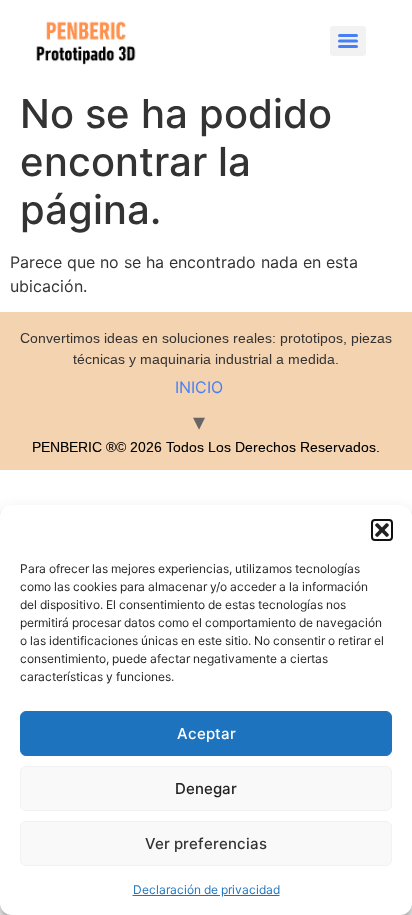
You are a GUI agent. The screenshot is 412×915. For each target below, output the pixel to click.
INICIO (199, 387)
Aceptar (206, 733)
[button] (382, 530)
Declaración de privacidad (206, 889)
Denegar (206, 788)
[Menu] (348, 41)
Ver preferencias (206, 843)
